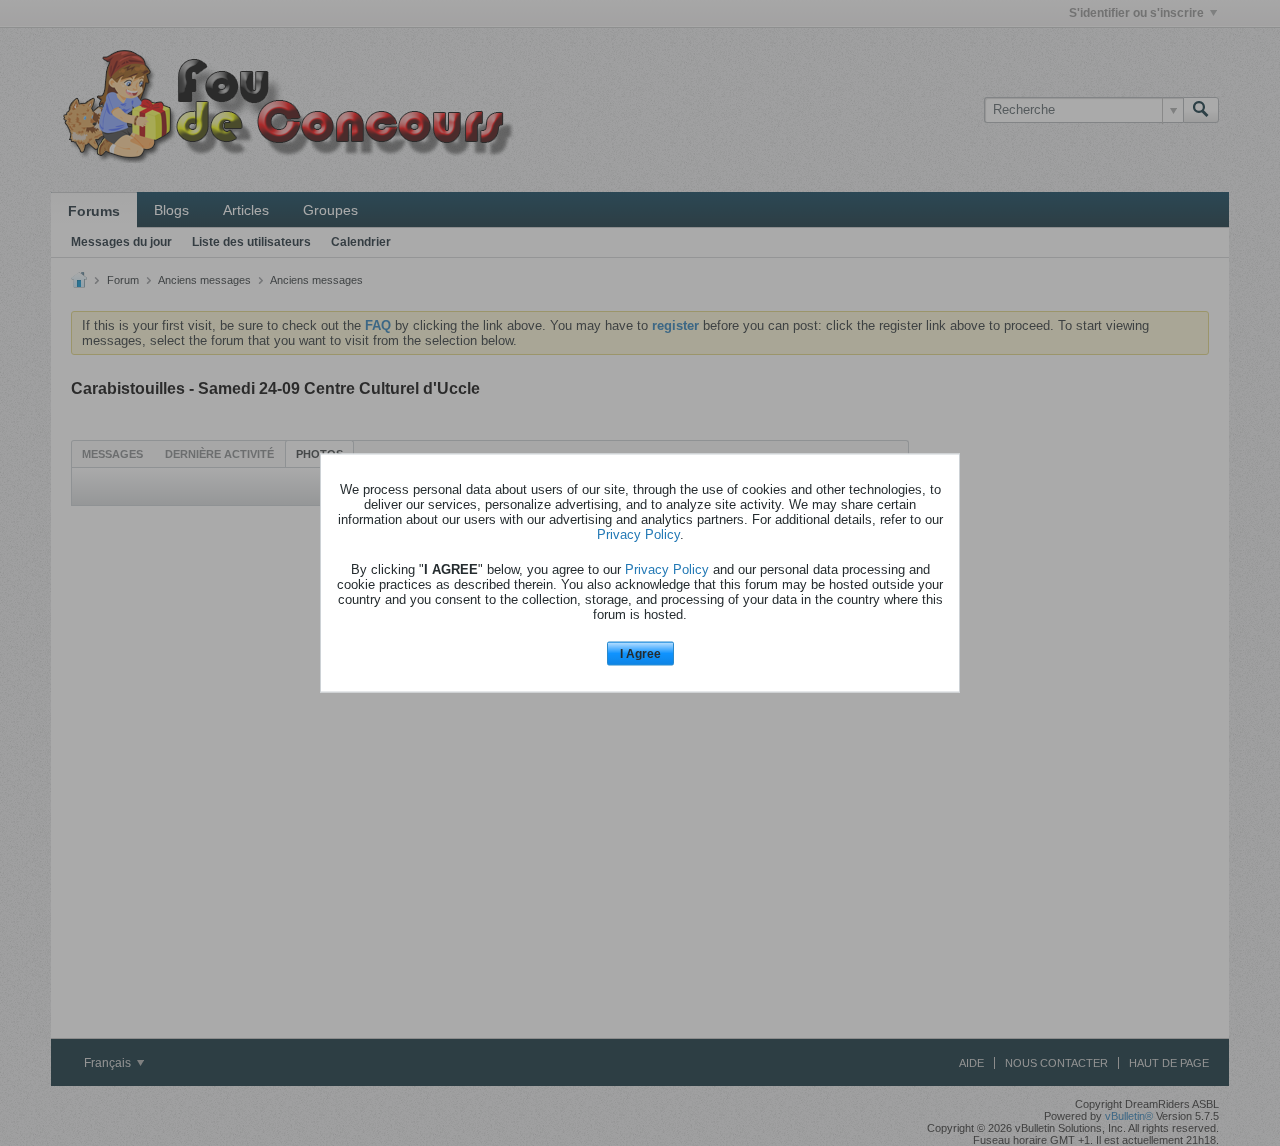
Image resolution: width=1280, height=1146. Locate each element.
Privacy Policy (638, 533)
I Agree (640, 653)
